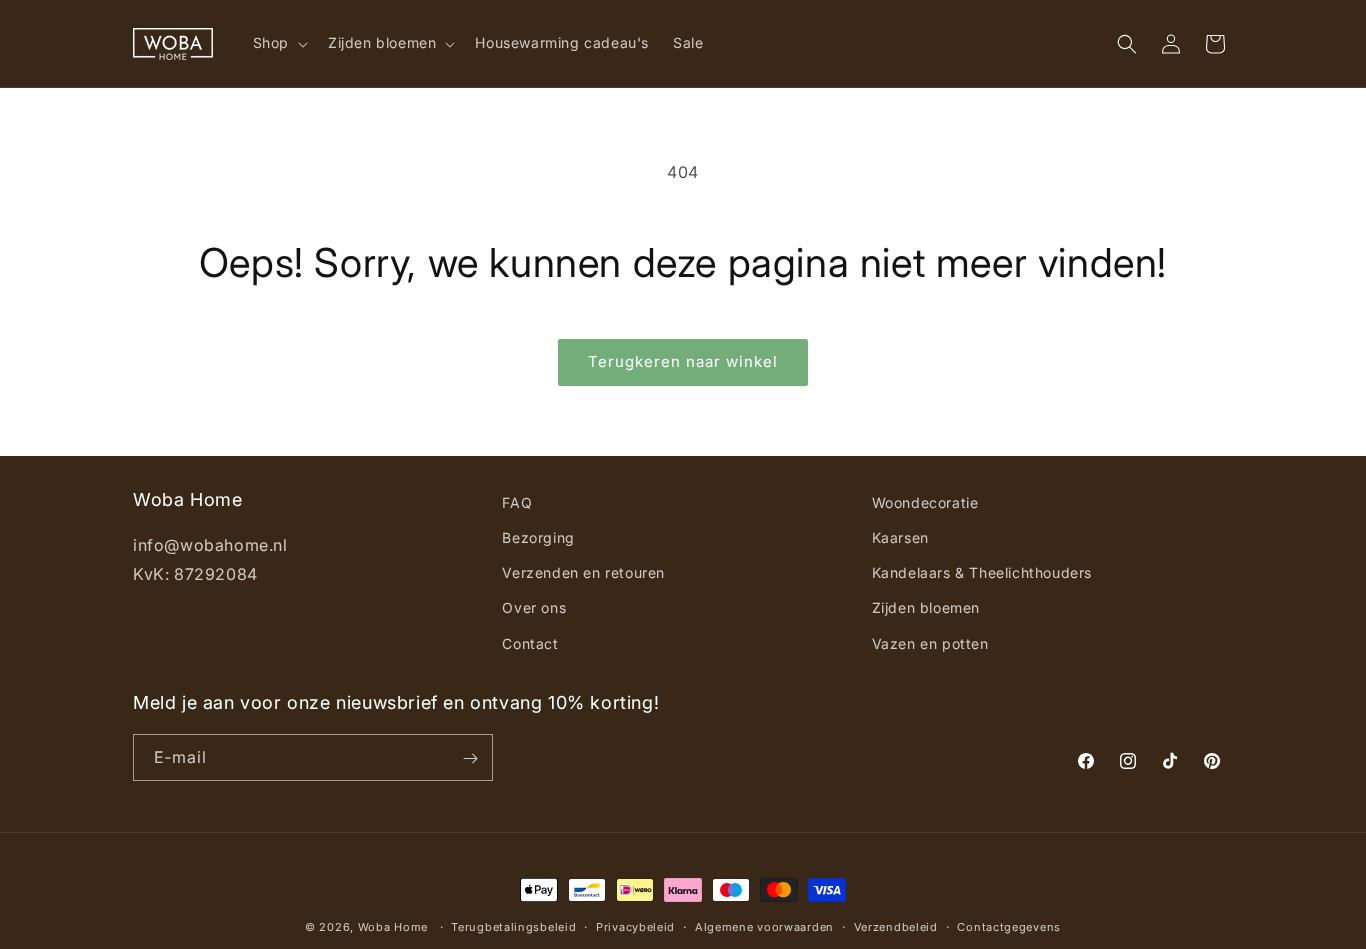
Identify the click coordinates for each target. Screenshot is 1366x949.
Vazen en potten (930, 643)
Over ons (534, 608)
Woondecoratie (925, 502)
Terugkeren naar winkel (683, 361)
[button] (278, 43)
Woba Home (393, 927)
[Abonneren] (470, 758)
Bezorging (538, 537)
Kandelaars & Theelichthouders (982, 573)
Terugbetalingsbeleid (513, 926)
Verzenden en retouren (583, 573)
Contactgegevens (1009, 926)
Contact (530, 643)
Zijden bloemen (926, 608)
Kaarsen (900, 537)
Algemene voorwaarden (764, 926)
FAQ (517, 502)
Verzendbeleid (896, 926)
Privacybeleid (635, 926)
